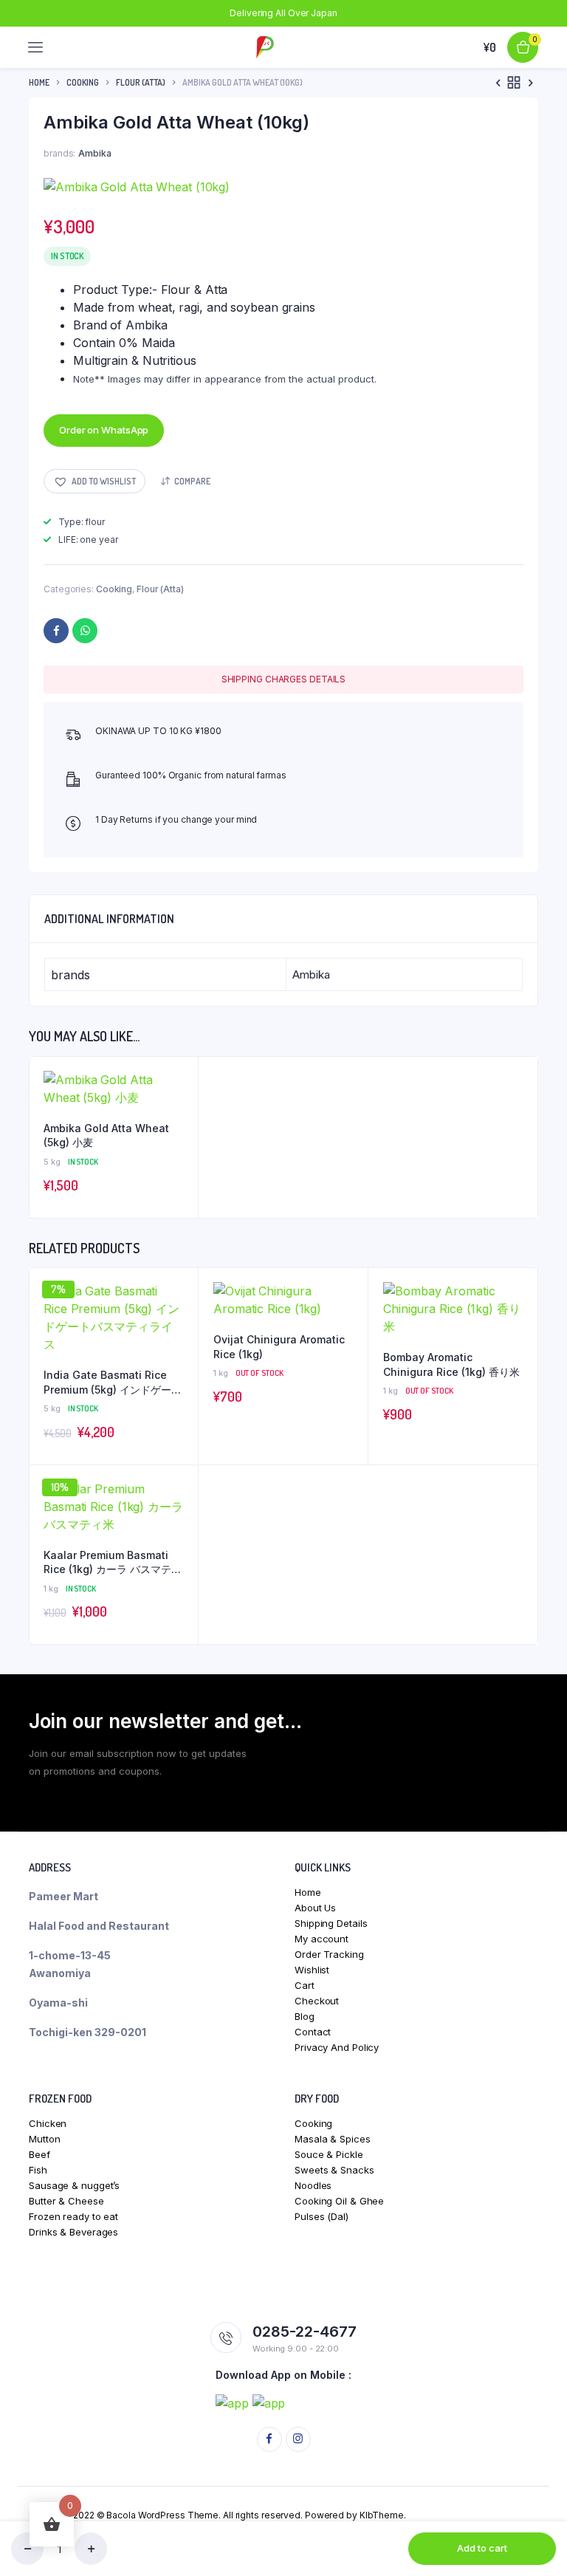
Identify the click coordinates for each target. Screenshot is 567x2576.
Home (39, 82)
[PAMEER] (265, 47)
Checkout (317, 2001)
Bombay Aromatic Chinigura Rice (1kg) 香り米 (451, 1364)
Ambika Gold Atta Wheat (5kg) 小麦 (106, 1135)
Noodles (313, 2185)
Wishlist (312, 1970)
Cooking (83, 82)
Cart (305, 1985)
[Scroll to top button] (543, 2517)
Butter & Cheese (66, 2201)
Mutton (44, 2139)
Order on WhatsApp (104, 430)
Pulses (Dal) (322, 2216)
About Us (315, 1908)
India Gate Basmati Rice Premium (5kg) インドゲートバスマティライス (113, 1383)
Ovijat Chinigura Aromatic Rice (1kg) (279, 1347)
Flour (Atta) (141, 82)
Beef (39, 2154)
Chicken (48, 2123)
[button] (94, 481)
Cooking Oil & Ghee (339, 2201)
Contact (313, 2032)
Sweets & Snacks (334, 2170)
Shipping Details (331, 1923)
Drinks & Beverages (73, 2232)
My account (322, 1939)
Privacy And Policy (337, 2047)
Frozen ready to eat (73, 2216)
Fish (38, 2170)
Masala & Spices (333, 2139)
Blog (305, 2016)
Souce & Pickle (329, 2154)
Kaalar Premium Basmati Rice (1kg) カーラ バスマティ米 (113, 1563)
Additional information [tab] (109, 919)
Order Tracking (329, 1954)
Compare (192, 481)
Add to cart (482, 2548)
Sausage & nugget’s (74, 2185)
